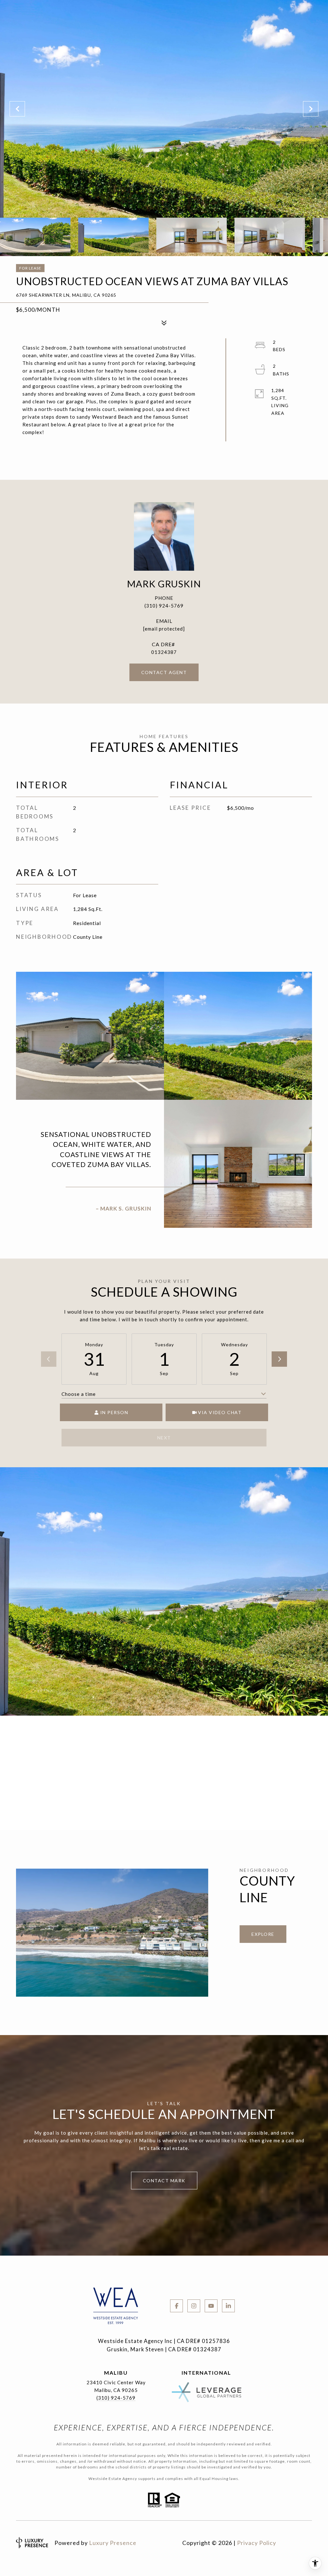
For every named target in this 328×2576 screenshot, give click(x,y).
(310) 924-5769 (164, 606)
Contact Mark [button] (164, 2181)
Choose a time (79, 1394)
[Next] (279, 1359)
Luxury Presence (113, 2543)
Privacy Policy (257, 2543)
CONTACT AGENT (164, 672)
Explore (263, 1934)
